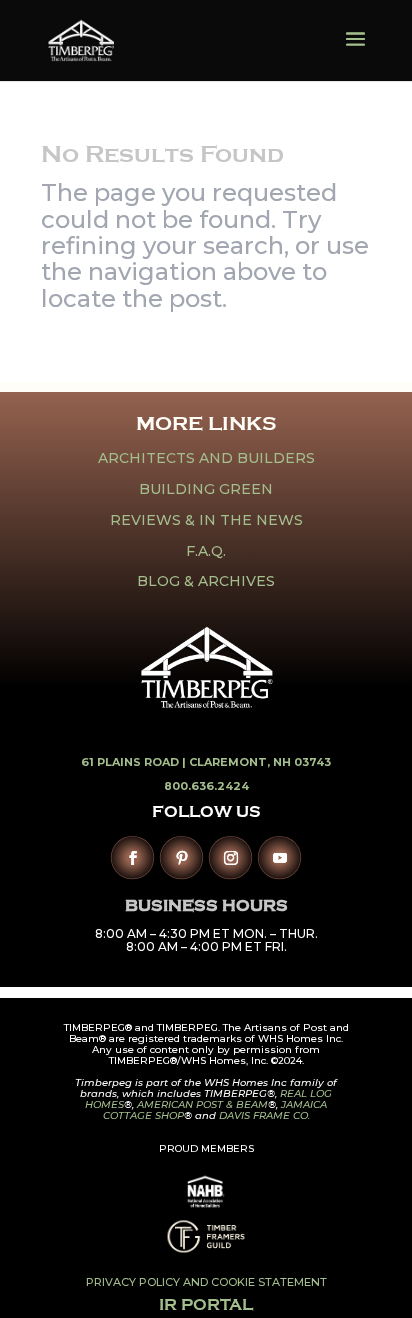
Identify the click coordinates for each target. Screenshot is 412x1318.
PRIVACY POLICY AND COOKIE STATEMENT (206, 1282)
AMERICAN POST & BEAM (202, 1104)
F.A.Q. (206, 551)
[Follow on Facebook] (132, 857)
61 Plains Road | (135, 762)
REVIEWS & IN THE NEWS (206, 520)
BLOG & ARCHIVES (206, 581)
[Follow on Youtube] (279, 857)
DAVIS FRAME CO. (264, 1115)
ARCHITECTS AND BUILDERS (206, 458)
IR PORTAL (206, 1305)
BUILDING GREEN (206, 489)
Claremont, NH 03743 (260, 762)
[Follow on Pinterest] (181, 857)
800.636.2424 (206, 786)
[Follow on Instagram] (230, 857)
